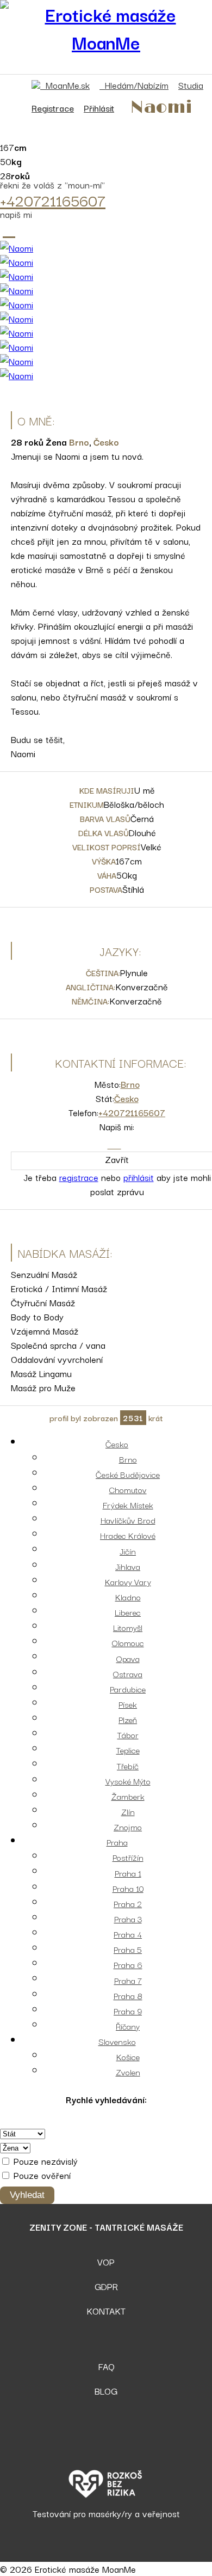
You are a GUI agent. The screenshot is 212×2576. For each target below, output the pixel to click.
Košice (128, 2056)
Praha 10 (128, 1888)
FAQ (106, 2366)
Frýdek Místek (128, 1505)
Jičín (128, 1551)
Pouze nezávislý (44, 2161)
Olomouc (128, 1642)
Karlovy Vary (128, 1581)
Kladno (128, 1597)
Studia (191, 85)
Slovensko (117, 2041)
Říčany (128, 2026)
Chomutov (128, 1489)
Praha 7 (128, 1980)
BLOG (106, 2391)
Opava (128, 1658)
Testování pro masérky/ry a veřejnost (106, 2513)
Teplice (128, 1750)
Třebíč (128, 1765)
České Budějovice (128, 1474)
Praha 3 (128, 1919)
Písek (128, 1704)
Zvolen (128, 2072)
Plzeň (128, 1719)
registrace (79, 1177)
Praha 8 (128, 1995)
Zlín (128, 1811)
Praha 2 (128, 1903)
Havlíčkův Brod (128, 1520)
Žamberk (128, 1796)
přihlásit (139, 1177)
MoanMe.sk (65, 85)
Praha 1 (128, 1873)
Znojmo (128, 1826)
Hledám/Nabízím (134, 85)
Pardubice (128, 1689)
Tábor (128, 1734)
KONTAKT (106, 2311)
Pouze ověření (41, 2175)
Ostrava (128, 1673)
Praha (117, 1842)
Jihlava (128, 1566)
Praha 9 (128, 2011)
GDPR (106, 2286)
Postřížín (128, 1857)
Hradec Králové (128, 1535)
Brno (79, 442)
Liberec (128, 1612)
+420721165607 (53, 200)
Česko (106, 442)
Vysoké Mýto (128, 1781)
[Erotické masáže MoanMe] (106, 28)
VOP (106, 2262)
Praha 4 (128, 1934)
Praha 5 (128, 1949)
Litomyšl (128, 1627)
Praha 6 (128, 1964)
